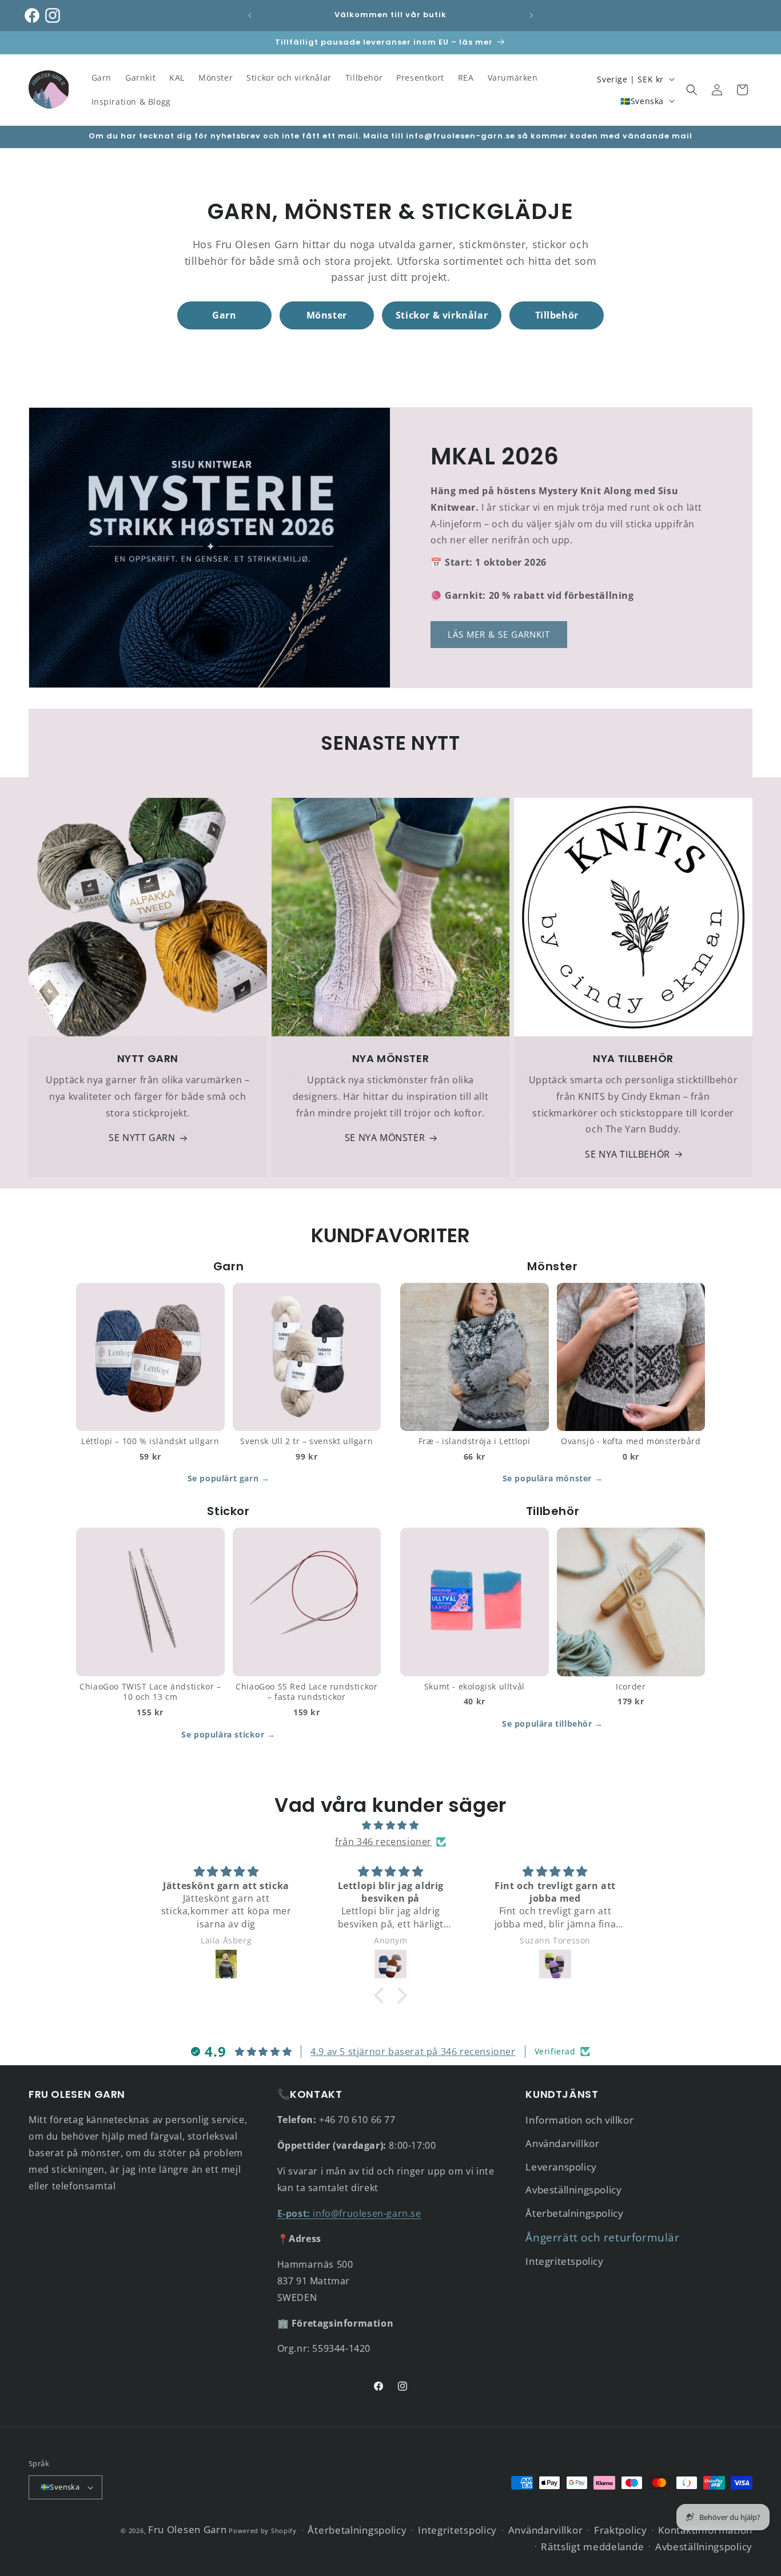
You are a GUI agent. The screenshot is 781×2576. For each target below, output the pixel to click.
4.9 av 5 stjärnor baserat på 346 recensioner (413, 2052)
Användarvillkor (562, 2143)
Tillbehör (557, 315)
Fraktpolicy (621, 2530)
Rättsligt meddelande (592, 2547)
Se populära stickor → (228, 1734)
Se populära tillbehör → (553, 1724)
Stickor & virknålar (442, 315)
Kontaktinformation (705, 2530)
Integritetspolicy (564, 2261)
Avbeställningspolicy (573, 2190)
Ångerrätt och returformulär (602, 2237)
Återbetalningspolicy (574, 2213)
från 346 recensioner (383, 1842)
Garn (224, 315)
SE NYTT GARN (142, 1138)
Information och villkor (579, 2120)
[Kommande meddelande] (531, 15)
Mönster (327, 315)
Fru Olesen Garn (188, 2529)
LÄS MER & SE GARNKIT (499, 634)
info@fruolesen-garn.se (349, 2213)
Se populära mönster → (553, 1478)
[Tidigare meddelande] (250, 15)
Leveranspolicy (561, 2167)
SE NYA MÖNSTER (385, 1138)
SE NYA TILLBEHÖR (627, 1154)
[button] (692, 90)
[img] (390, 1825)
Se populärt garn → (229, 1478)
